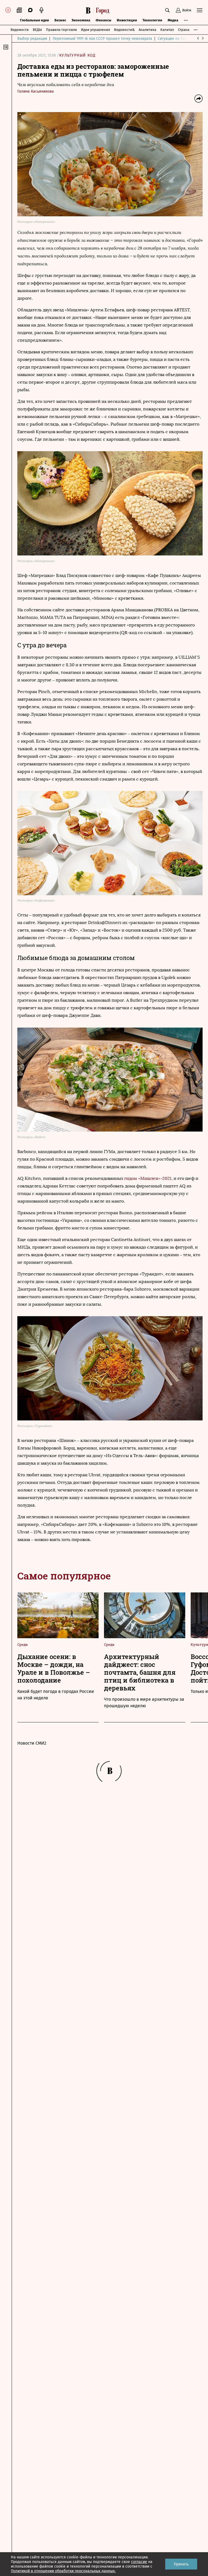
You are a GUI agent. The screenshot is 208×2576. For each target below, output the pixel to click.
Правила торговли (61, 30)
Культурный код (78, 55)
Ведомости (20, 30)
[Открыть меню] (200, 10)
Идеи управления (95, 30)
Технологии (152, 20)
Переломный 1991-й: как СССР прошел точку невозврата (102, 39)
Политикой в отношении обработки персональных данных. (63, 2571)
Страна (184, 30)
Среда (22, 1644)
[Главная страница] (99, 10)
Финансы (103, 20)
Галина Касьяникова (36, 91)
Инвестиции (127, 20)
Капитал (167, 30)
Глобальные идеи (35, 20)
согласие (139, 2562)
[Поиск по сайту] (167, 10)
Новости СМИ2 (32, 1743)
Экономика (81, 20)
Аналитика (147, 30)
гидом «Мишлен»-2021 (148, 1178)
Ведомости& (124, 30)
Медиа (173, 20)
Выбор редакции (32, 39)
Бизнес (60, 20)
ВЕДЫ (37, 30)
